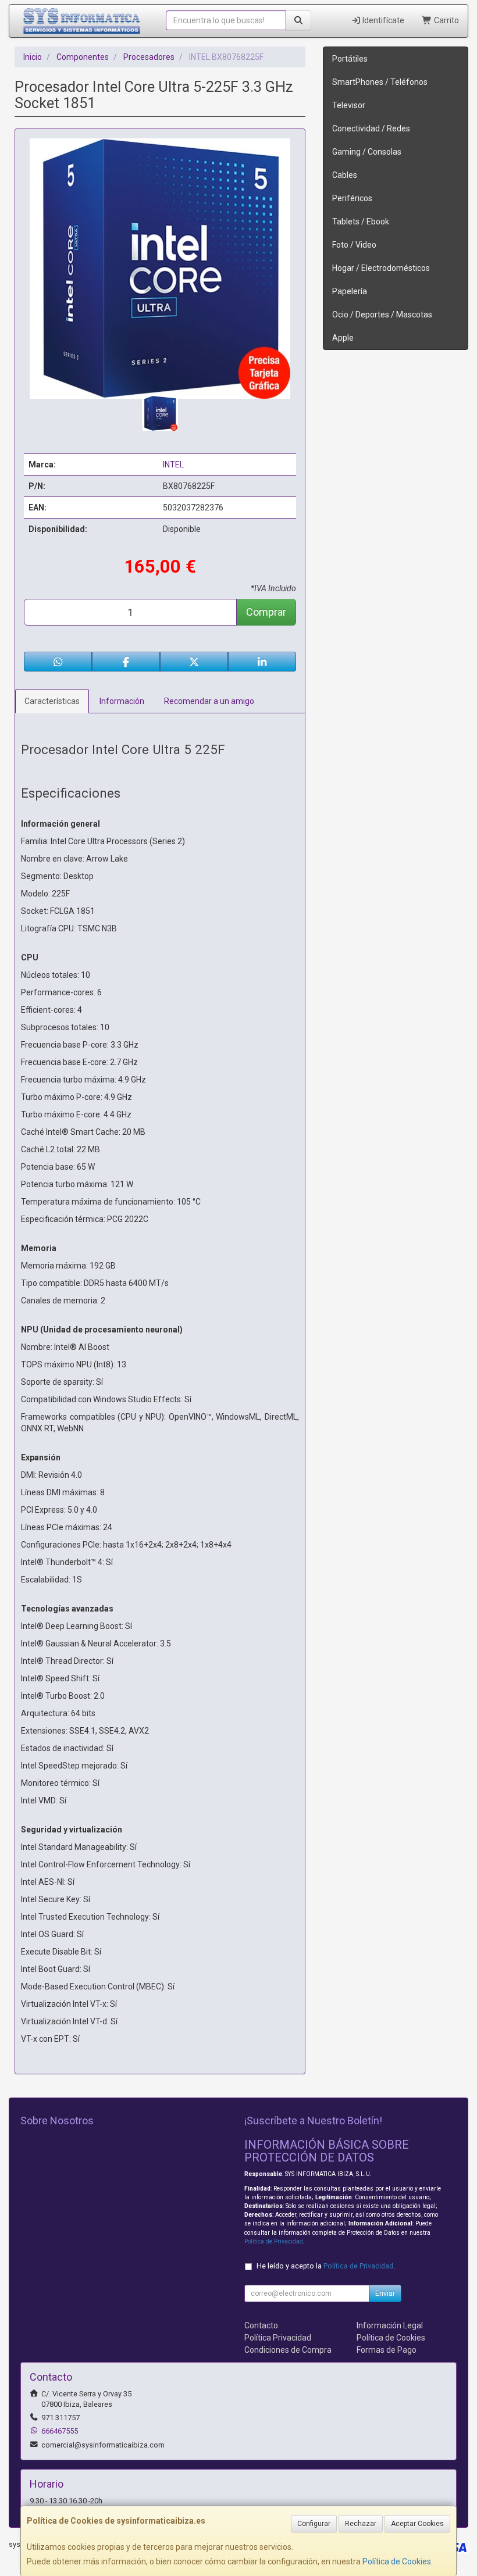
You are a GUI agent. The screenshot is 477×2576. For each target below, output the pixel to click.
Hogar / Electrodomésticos (381, 268)
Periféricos (352, 198)
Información (122, 701)
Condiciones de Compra (288, 2350)
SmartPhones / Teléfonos (380, 82)
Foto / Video (354, 245)
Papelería (350, 291)
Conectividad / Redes (371, 128)
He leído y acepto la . (326, 2266)
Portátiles (350, 59)
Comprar (266, 612)
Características (52, 701)
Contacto (261, 2325)
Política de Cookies (397, 2561)
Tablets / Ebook (361, 221)
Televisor (349, 105)
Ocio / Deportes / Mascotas (382, 315)
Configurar (314, 2524)
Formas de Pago (387, 2350)
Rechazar (361, 2524)
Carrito (446, 20)
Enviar (385, 2293)
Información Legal (390, 2325)
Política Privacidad (278, 2338)
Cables (345, 175)
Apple (343, 338)
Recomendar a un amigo (209, 701)
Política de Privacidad (274, 2241)
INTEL (173, 465)
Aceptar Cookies (417, 2524)
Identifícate (382, 20)
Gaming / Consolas (367, 152)
